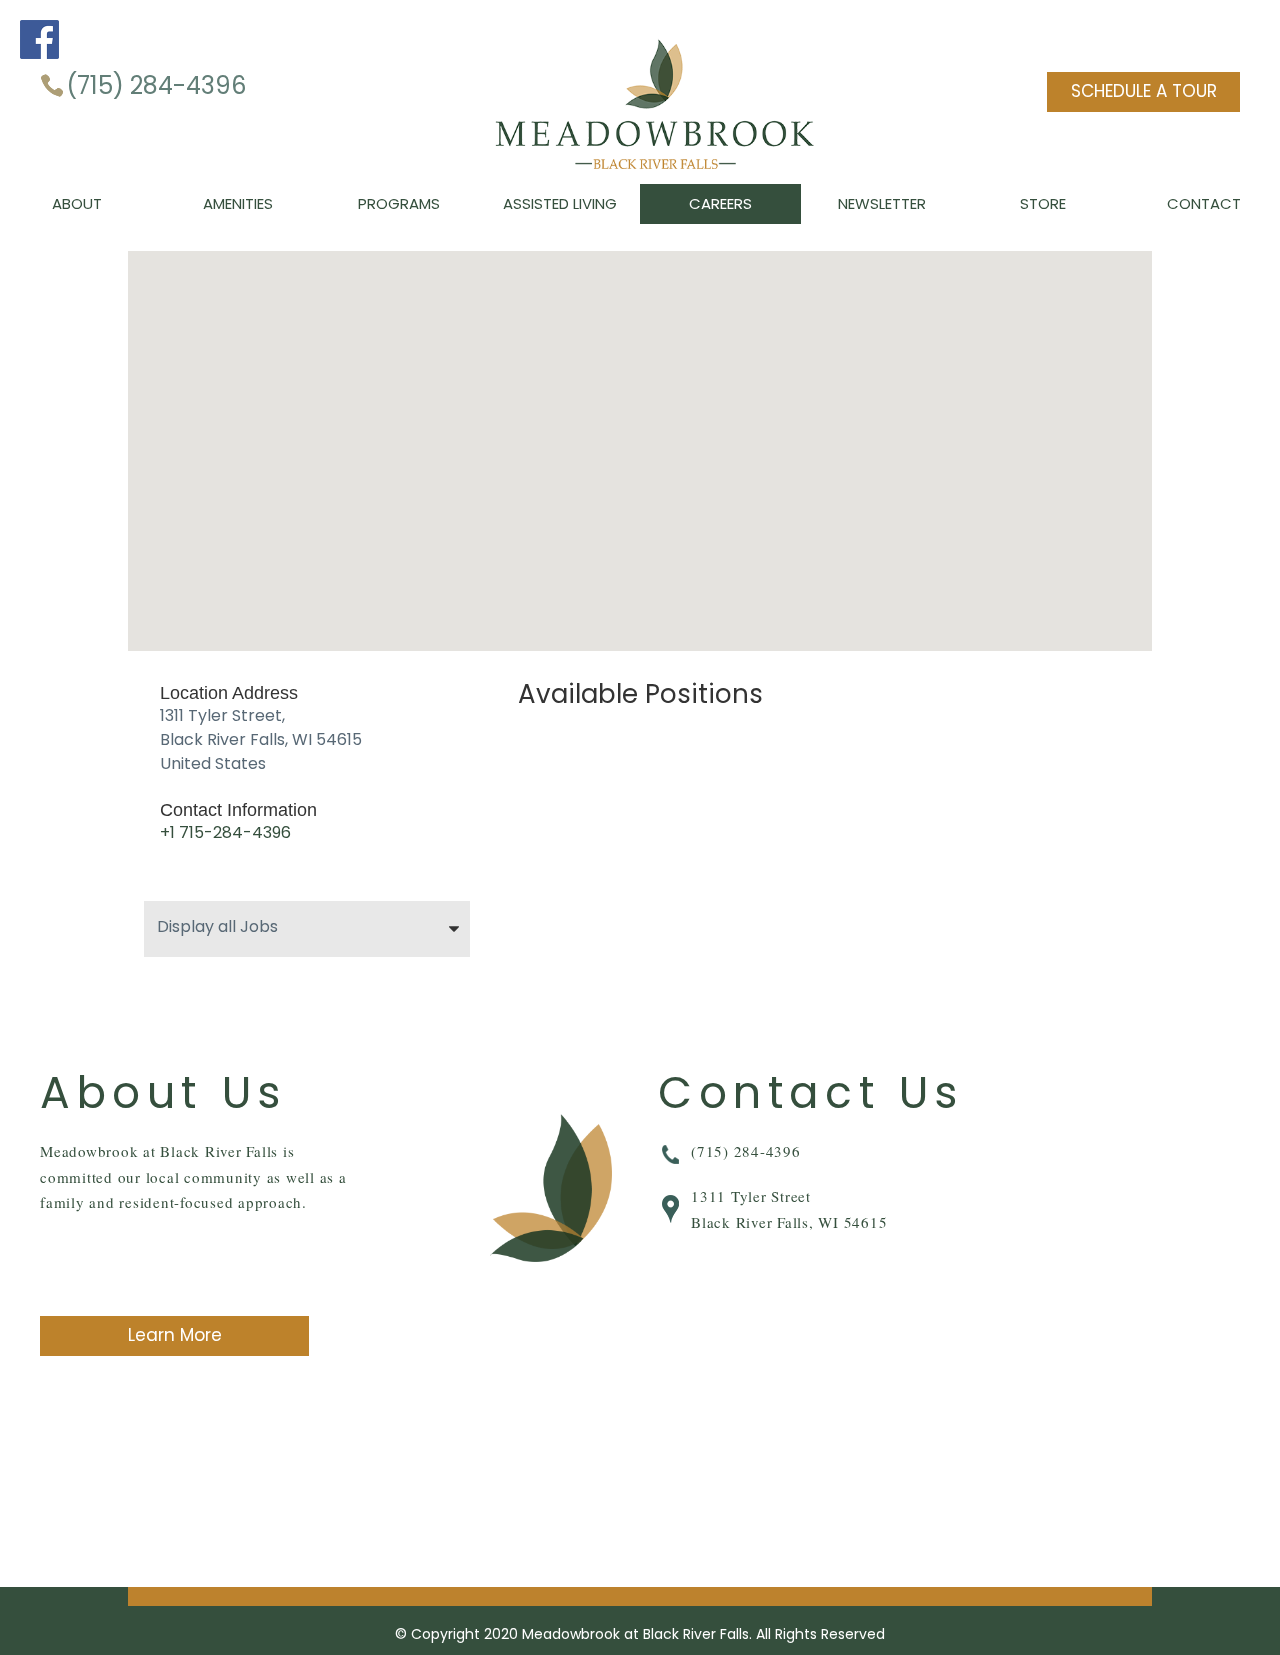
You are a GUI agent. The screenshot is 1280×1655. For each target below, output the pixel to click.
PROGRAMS (399, 203)
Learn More (175, 1335)
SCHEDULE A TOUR (1144, 91)
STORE (1043, 203)
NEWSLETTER (882, 203)
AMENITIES (238, 203)
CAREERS (720, 203)
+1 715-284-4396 (225, 832)
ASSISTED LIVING (560, 203)
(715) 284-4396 (156, 85)
